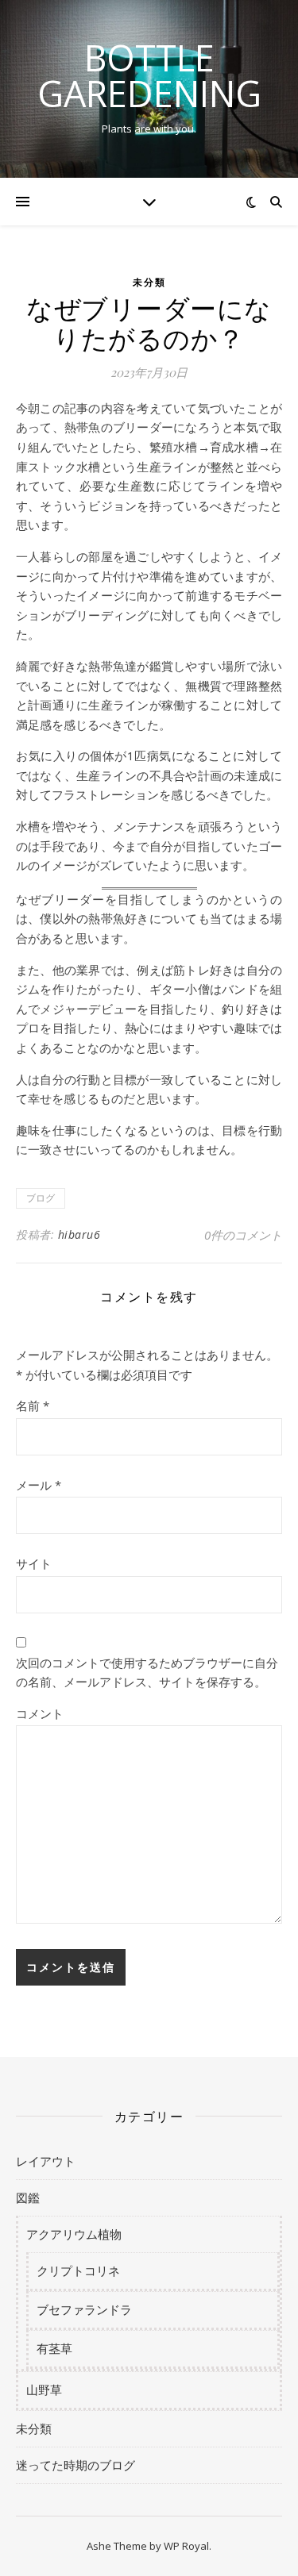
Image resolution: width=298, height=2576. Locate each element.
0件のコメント (243, 1235)
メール (39, 1485)
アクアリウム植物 (74, 2234)
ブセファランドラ (84, 2309)
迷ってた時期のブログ (75, 2465)
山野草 (44, 2390)
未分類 (149, 282)
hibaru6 (79, 1234)
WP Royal (186, 2546)
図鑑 (28, 2197)
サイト (34, 1563)
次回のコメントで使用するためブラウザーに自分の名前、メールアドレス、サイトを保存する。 (147, 1672)
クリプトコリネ (78, 2270)
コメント (40, 1713)
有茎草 (54, 2348)
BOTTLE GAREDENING (149, 75)
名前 (33, 1405)
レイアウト (46, 2161)
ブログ (41, 1198)
